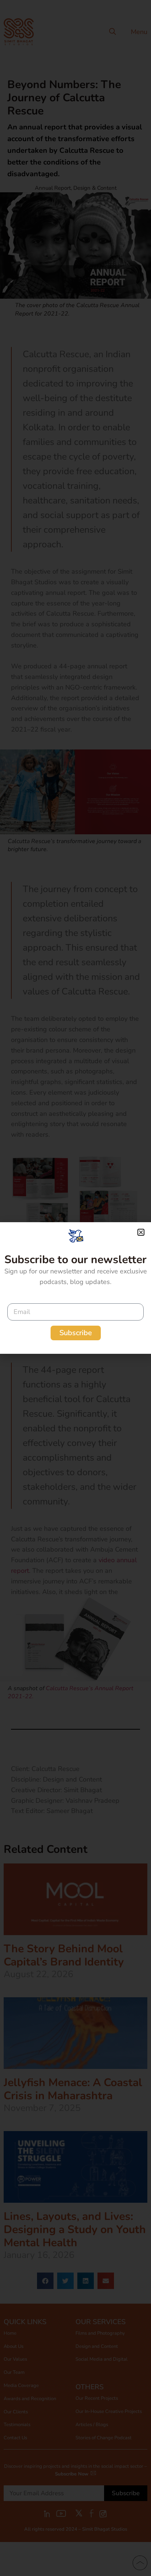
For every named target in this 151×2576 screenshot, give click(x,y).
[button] (141, 1232)
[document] (75, 1288)
